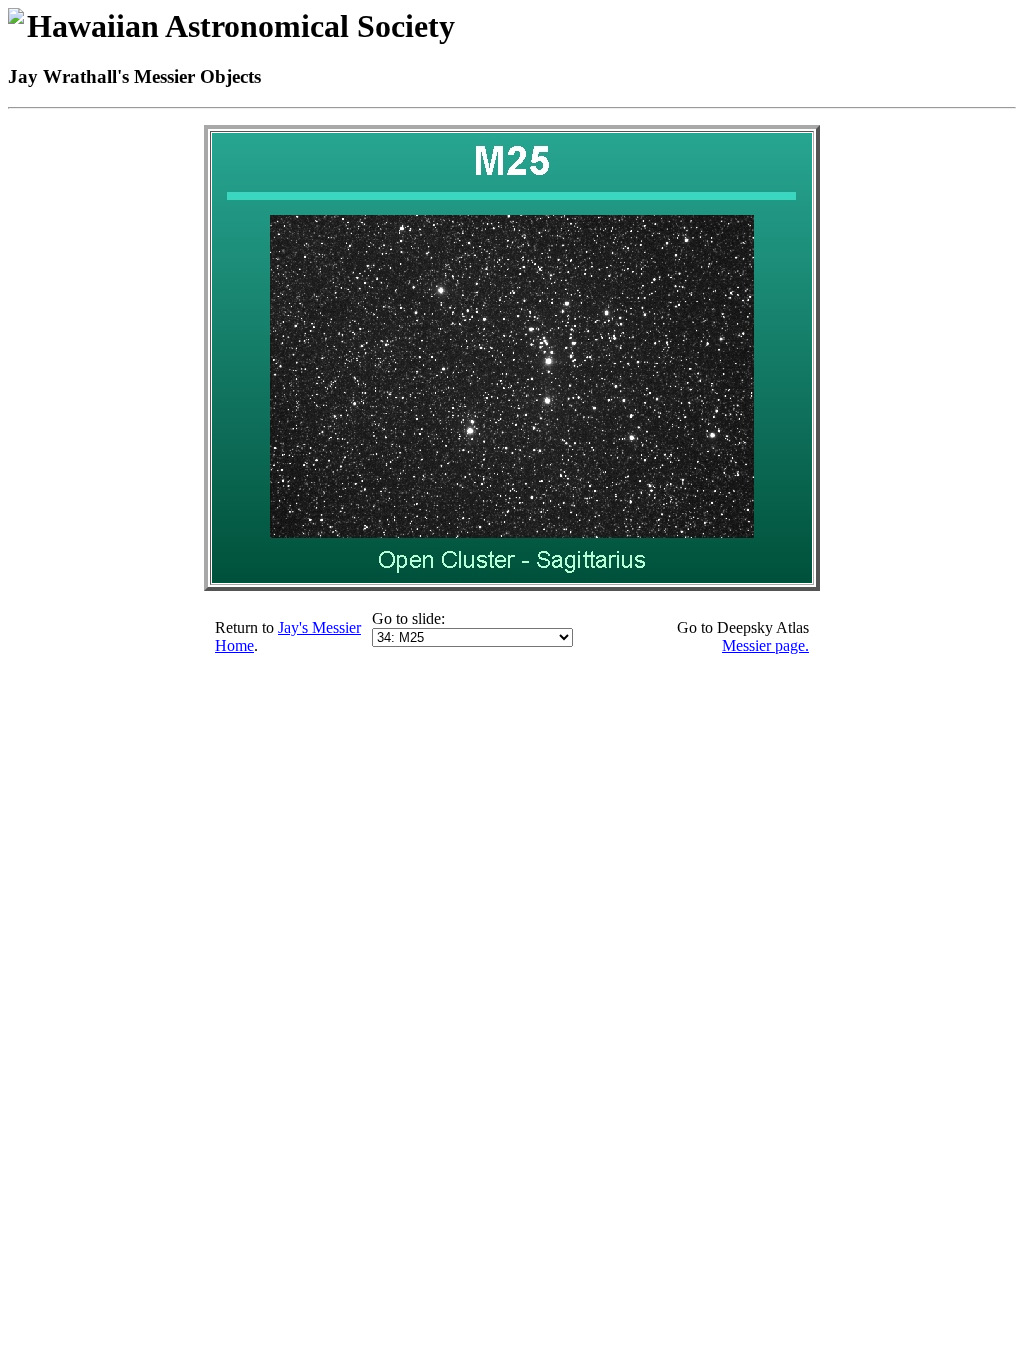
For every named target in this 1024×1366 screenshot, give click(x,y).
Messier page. (765, 645)
